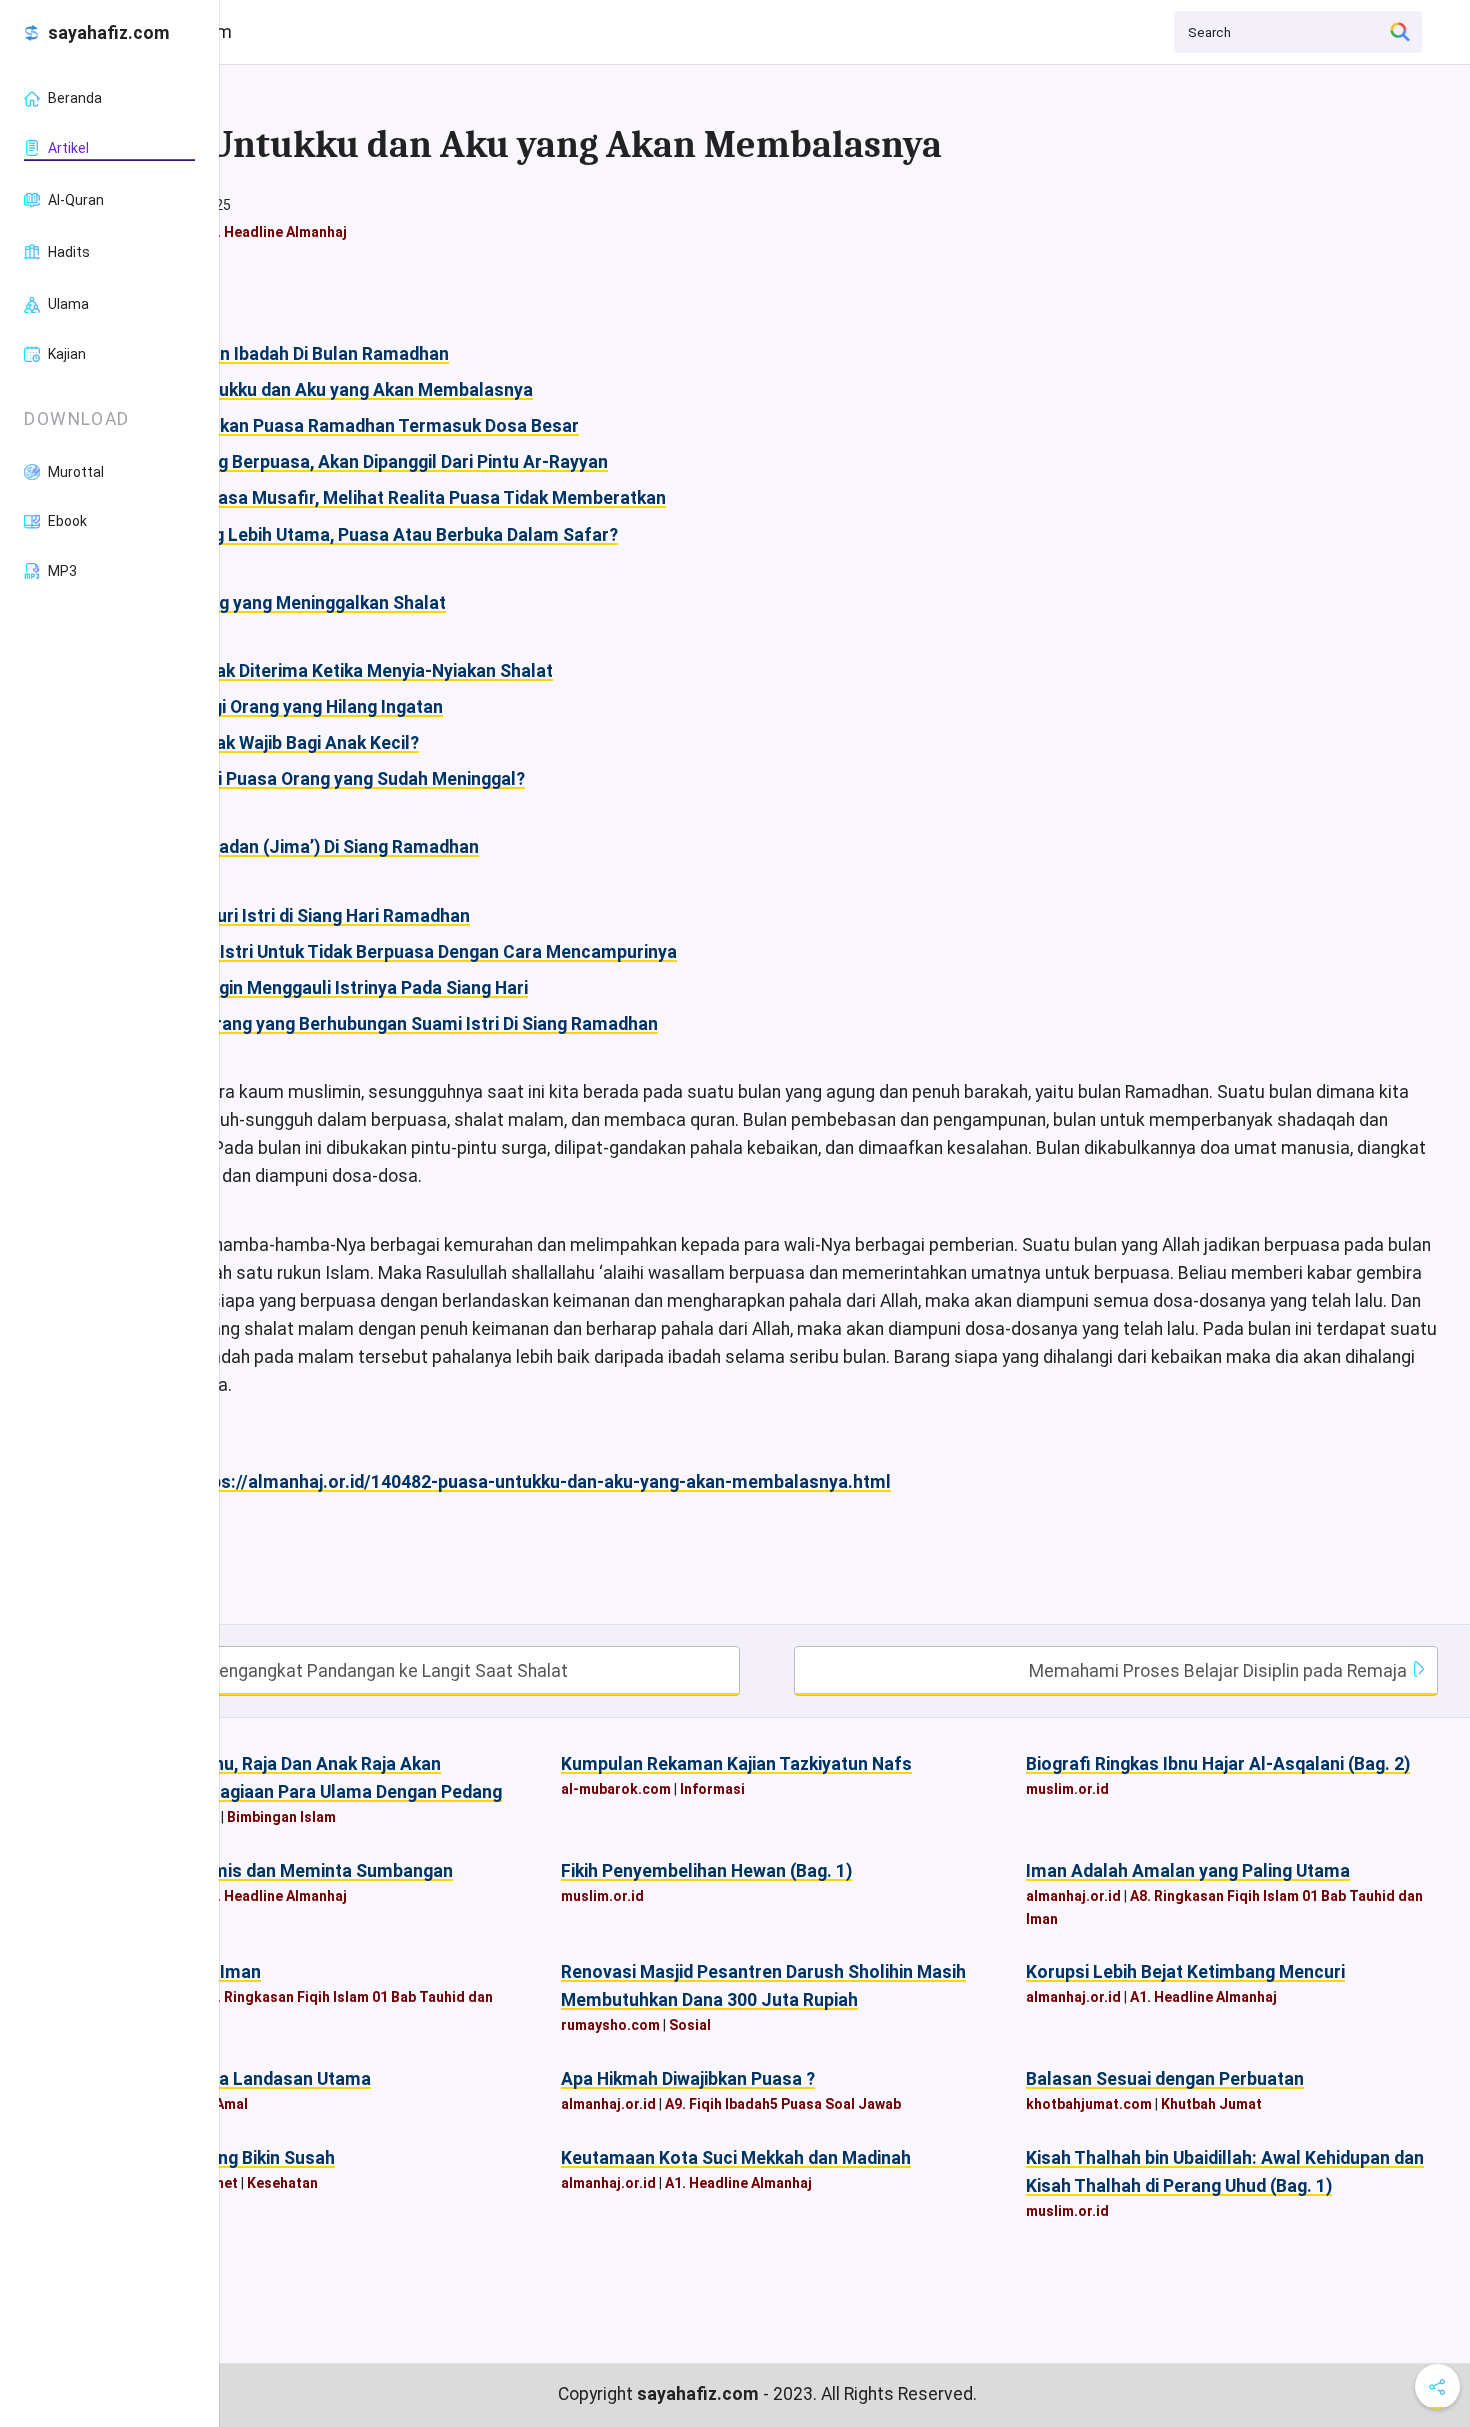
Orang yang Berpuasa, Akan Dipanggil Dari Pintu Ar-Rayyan (372, 462)
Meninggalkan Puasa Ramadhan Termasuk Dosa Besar (357, 426)
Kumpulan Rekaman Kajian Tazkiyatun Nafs (736, 1764)
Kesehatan (282, 2183)
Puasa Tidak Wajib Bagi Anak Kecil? (277, 743)
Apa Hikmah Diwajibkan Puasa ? (688, 2079)
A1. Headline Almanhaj (273, 232)
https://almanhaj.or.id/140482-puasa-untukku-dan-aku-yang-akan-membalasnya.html (539, 1482)
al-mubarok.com (616, 1789)
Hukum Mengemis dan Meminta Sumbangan (274, 1871)
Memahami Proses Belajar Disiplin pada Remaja (1220, 1671)
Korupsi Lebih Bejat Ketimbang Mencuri (1185, 1972)
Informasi (712, 1789)
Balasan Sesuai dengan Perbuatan (1165, 2079)
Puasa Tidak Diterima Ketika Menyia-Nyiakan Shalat (344, 671)
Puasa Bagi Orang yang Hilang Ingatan (289, 707)
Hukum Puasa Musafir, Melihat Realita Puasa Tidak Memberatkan (401, 498)
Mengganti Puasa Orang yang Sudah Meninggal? (330, 779)
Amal (231, 2104)
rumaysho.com (610, 2025)
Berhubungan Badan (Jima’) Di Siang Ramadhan (287, 847)
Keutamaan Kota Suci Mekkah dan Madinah (736, 2158)
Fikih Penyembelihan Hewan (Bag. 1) (706, 1871)
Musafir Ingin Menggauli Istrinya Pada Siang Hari (332, 988)
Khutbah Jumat (1211, 2104)
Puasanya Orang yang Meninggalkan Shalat (271, 603)
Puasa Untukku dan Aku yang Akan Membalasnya (334, 390)
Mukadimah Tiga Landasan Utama (233, 2079)
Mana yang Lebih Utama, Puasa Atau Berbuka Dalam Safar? (377, 535)
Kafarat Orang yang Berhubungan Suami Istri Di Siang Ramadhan (397, 1024)
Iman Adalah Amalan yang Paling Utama (1188, 1871)
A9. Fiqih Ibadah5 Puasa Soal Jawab (783, 2104)
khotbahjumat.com (1089, 2104)
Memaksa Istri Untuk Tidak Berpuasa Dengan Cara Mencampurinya (406, 952)
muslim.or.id (1067, 1789)
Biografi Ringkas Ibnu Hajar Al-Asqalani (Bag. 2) (1218, 1764)
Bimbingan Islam (281, 1817)
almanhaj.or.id (1073, 1896)
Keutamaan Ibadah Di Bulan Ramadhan (292, 354)
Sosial (690, 2025)
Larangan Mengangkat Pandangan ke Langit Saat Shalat (345, 1671)
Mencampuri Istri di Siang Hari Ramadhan (303, 916)
